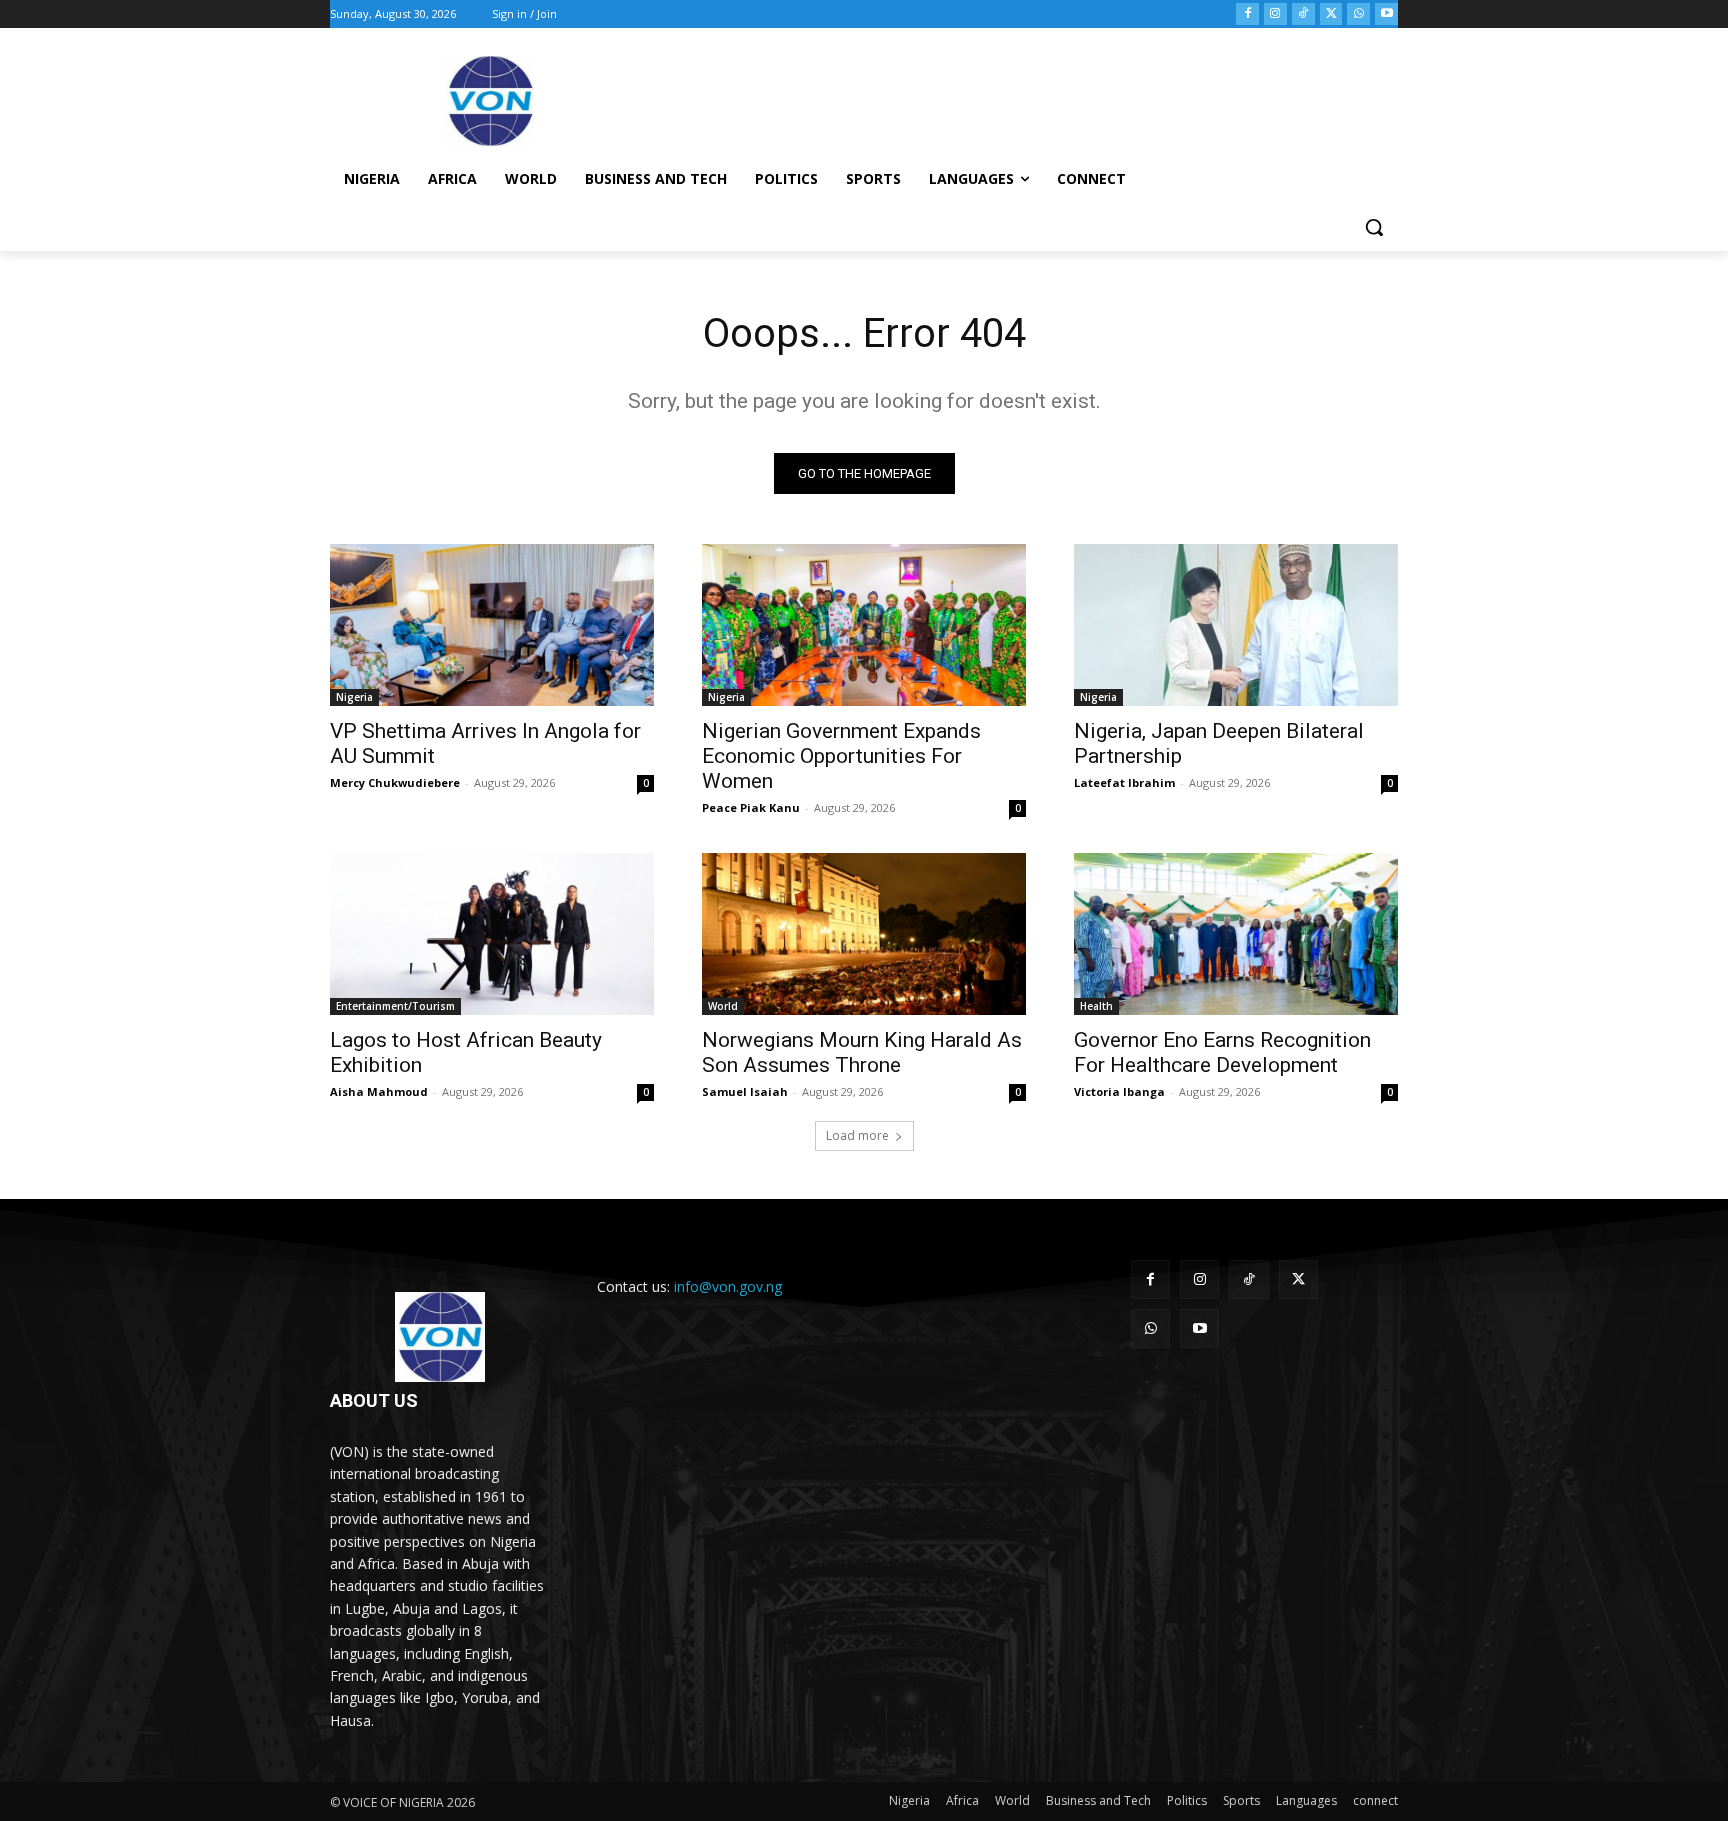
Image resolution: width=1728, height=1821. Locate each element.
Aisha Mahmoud (379, 1091)
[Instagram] (1275, 14)
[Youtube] (1386, 14)
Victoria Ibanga (1119, 1091)
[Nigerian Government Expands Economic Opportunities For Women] (864, 625)
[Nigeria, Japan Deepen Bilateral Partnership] (1236, 625)
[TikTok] (1303, 14)
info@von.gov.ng (728, 1286)
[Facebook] (1247, 14)
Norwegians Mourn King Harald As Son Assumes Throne (862, 1052)
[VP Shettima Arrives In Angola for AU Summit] (492, 625)
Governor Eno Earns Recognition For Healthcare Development (1222, 1052)
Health (1096, 1006)
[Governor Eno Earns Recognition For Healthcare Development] (1236, 934)
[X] (1331, 14)
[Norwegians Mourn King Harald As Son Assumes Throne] (864, 934)
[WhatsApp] (1358, 14)
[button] (1374, 227)
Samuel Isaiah (745, 1091)
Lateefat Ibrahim (1124, 782)
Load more (857, 1135)
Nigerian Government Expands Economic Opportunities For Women (841, 756)
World (723, 1006)
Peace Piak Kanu (751, 807)
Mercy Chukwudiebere (395, 782)
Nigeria (354, 697)
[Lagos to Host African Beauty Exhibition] (492, 934)
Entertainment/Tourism (395, 1006)
